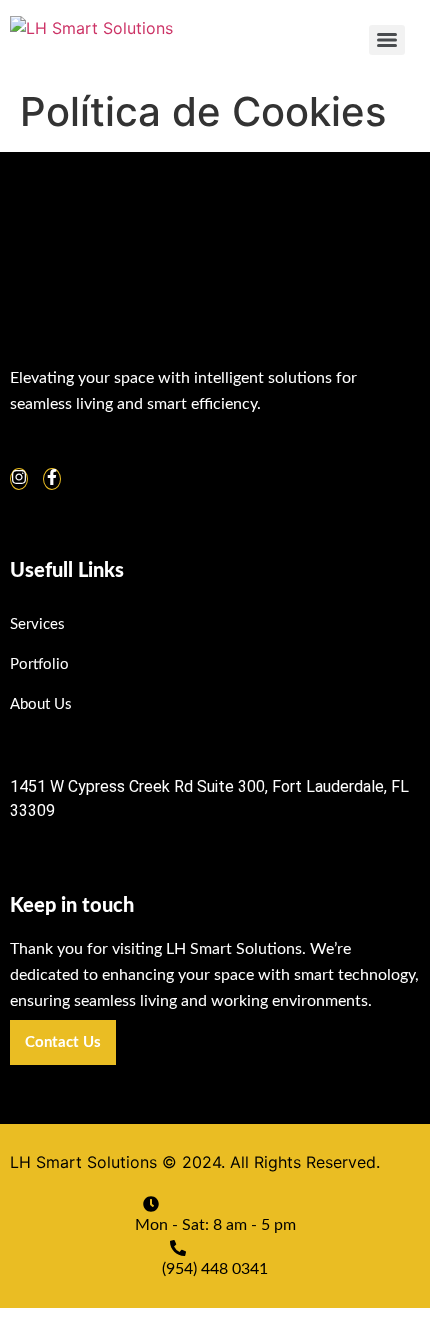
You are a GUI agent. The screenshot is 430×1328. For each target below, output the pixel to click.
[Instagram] (19, 479)
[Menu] (387, 40)
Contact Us (63, 1042)
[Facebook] (52, 479)
